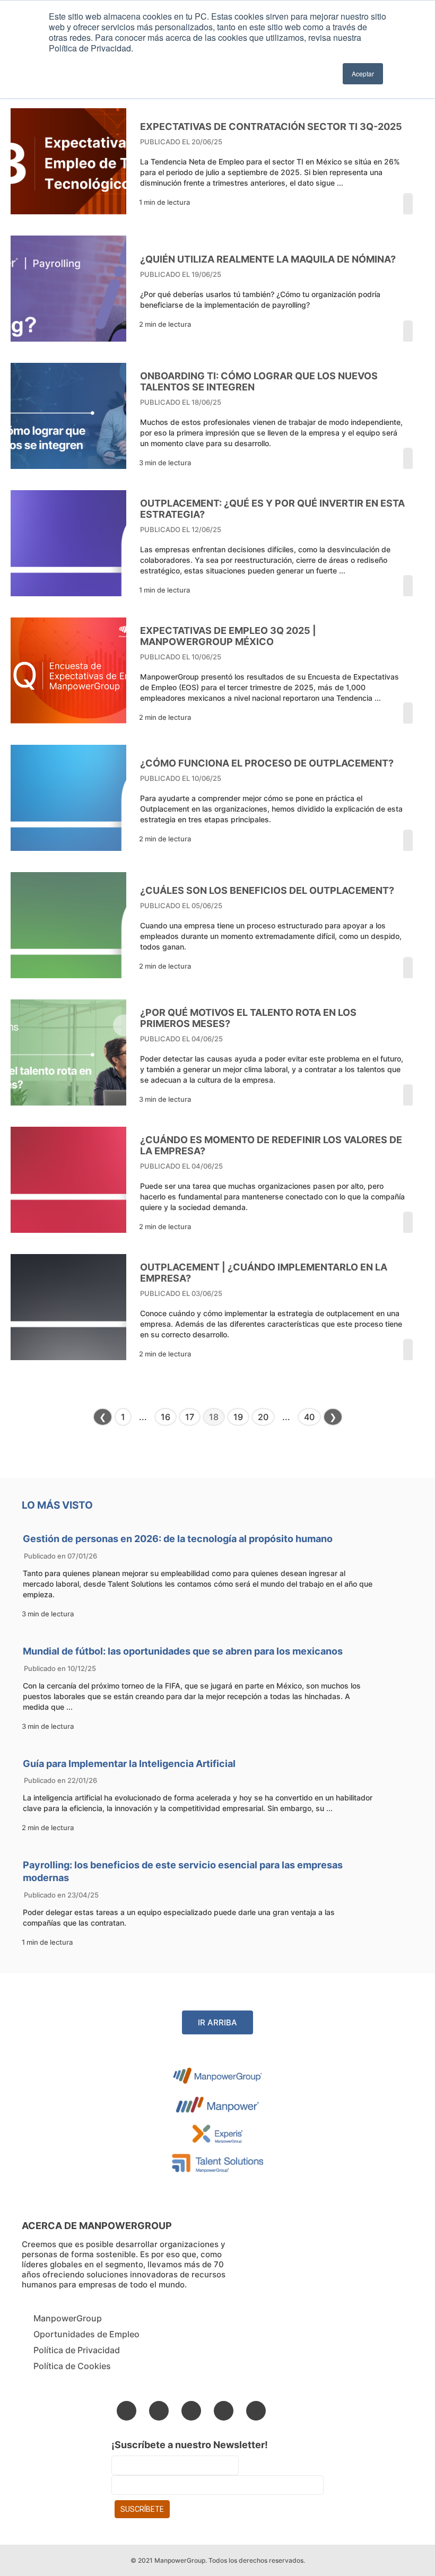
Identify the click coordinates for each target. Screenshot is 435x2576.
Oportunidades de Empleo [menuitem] (86, 2334)
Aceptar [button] (363, 73)
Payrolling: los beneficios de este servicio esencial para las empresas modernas (183, 1871)
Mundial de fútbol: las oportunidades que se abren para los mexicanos (183, 1651)
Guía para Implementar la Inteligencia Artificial (129, 1764)
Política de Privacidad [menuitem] (77, 2350)
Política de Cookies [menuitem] (72, 2366)
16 (166, 1417)
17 (190, 1417)
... (143, 1417)
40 (309, 1417)
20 (263, 1417)
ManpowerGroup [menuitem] (68, 2318)
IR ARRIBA (217, 2022)
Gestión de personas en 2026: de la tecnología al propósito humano (178, 1539)
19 (238, 1417)
